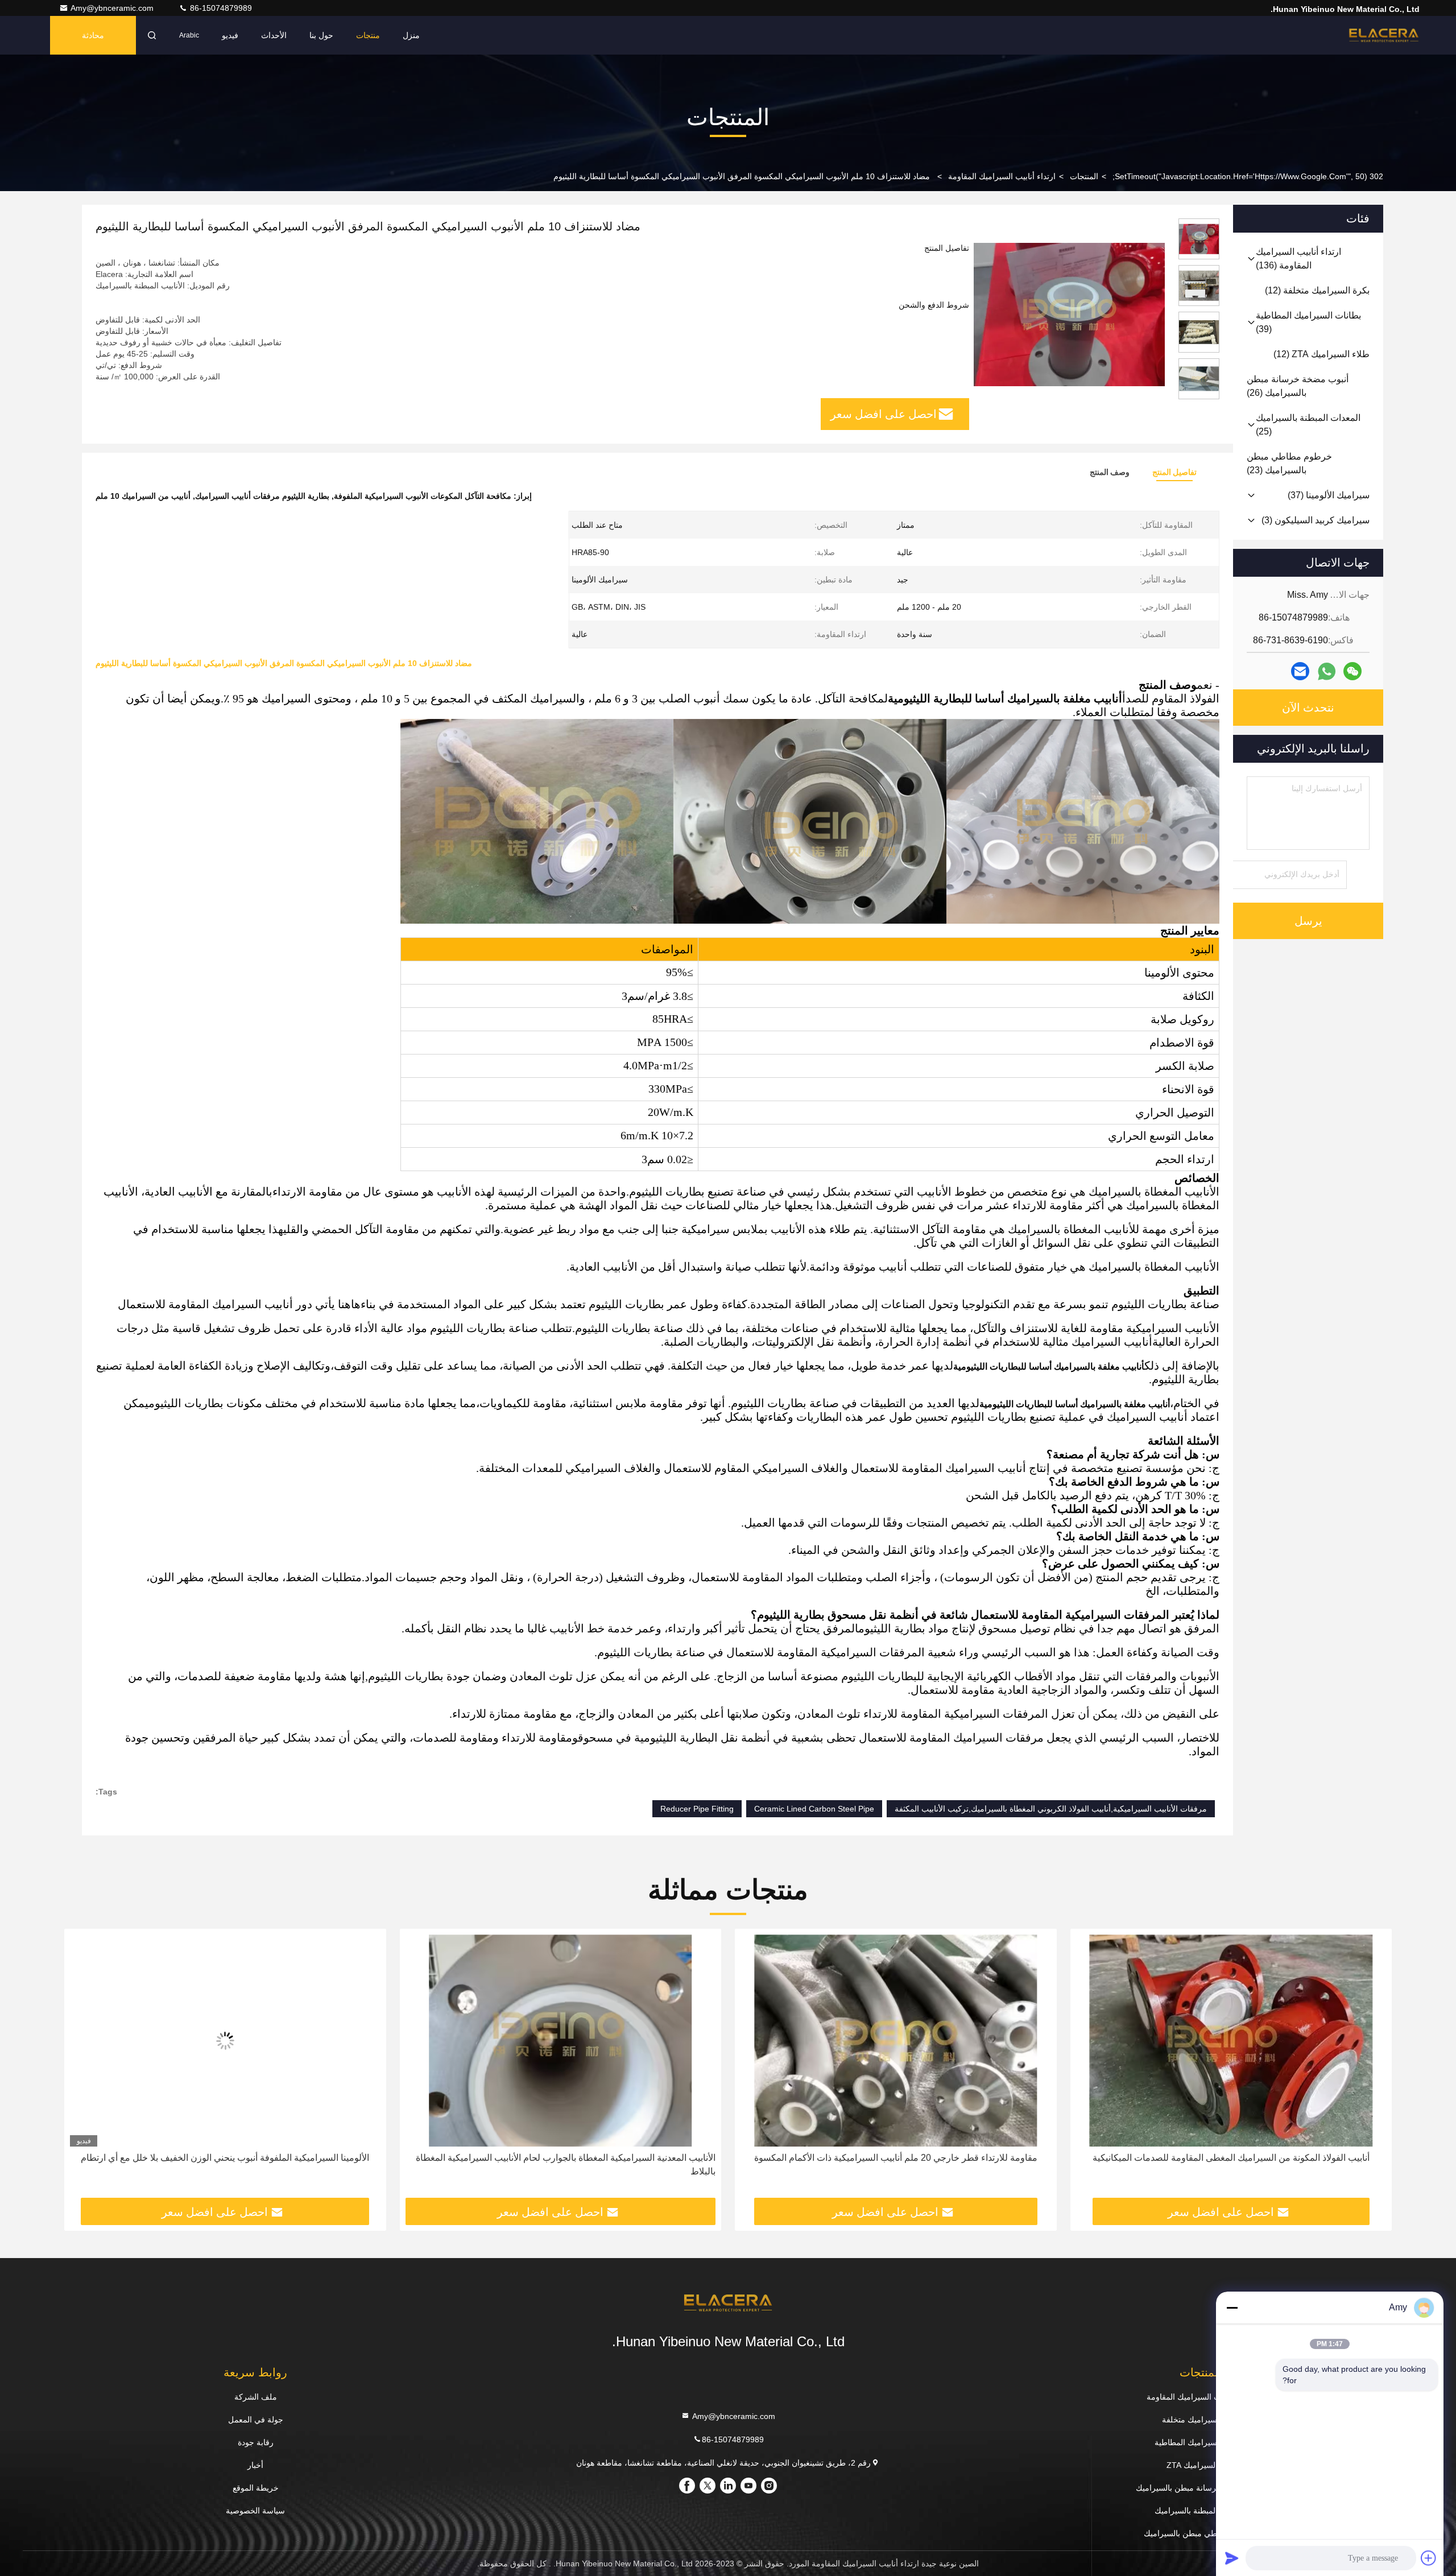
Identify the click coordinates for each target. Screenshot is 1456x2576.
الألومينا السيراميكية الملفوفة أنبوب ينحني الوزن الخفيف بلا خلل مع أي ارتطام (561, 2158)
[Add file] (1429, 2558)
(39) (1308, 322)
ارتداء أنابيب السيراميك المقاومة (1002, 176)
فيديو (230, 35)
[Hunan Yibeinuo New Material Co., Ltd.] (1384, 35)
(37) (1329, 495)
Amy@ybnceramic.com (113, 8)
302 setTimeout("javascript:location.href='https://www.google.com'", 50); (1248, 176)
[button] (1371, 2068)
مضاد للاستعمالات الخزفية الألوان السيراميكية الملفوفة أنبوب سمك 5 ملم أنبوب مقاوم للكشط (232, 2164)
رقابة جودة (256, 2442)
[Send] (1232, 2558)
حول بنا (321, 35)
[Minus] (1232, 2308)
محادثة (93, 35)
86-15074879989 (220, 8)
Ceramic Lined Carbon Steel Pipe (814, 1809)
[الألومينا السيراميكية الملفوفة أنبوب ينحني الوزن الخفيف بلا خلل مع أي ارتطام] (561, 2040)
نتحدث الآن (1308, 708)
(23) (1289, 463)
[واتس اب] (1327, 671)
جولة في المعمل (256, 2420)
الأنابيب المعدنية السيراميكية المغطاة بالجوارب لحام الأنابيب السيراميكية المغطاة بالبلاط (901, 2164)
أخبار (255, 2465)
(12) (1317, 290)
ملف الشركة (256, 2397)
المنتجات (1084, 176)
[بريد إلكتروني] (1300, 671)
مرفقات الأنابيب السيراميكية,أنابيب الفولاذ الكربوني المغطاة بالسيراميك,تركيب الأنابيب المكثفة (1051, 1809)
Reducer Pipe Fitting (697, 1809)
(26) (1298, 386)
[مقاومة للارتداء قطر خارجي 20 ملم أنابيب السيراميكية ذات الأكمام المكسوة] (1231, 2040)
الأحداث (274, 35)
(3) (1316, 520)
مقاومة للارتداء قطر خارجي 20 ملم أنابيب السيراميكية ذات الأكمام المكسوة (1231, 2158)
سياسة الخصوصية (255, 2511)
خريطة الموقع (256, 2488)
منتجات (368, 35)
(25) (1308, 425)
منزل (411, 35)
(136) (1298, 259)
